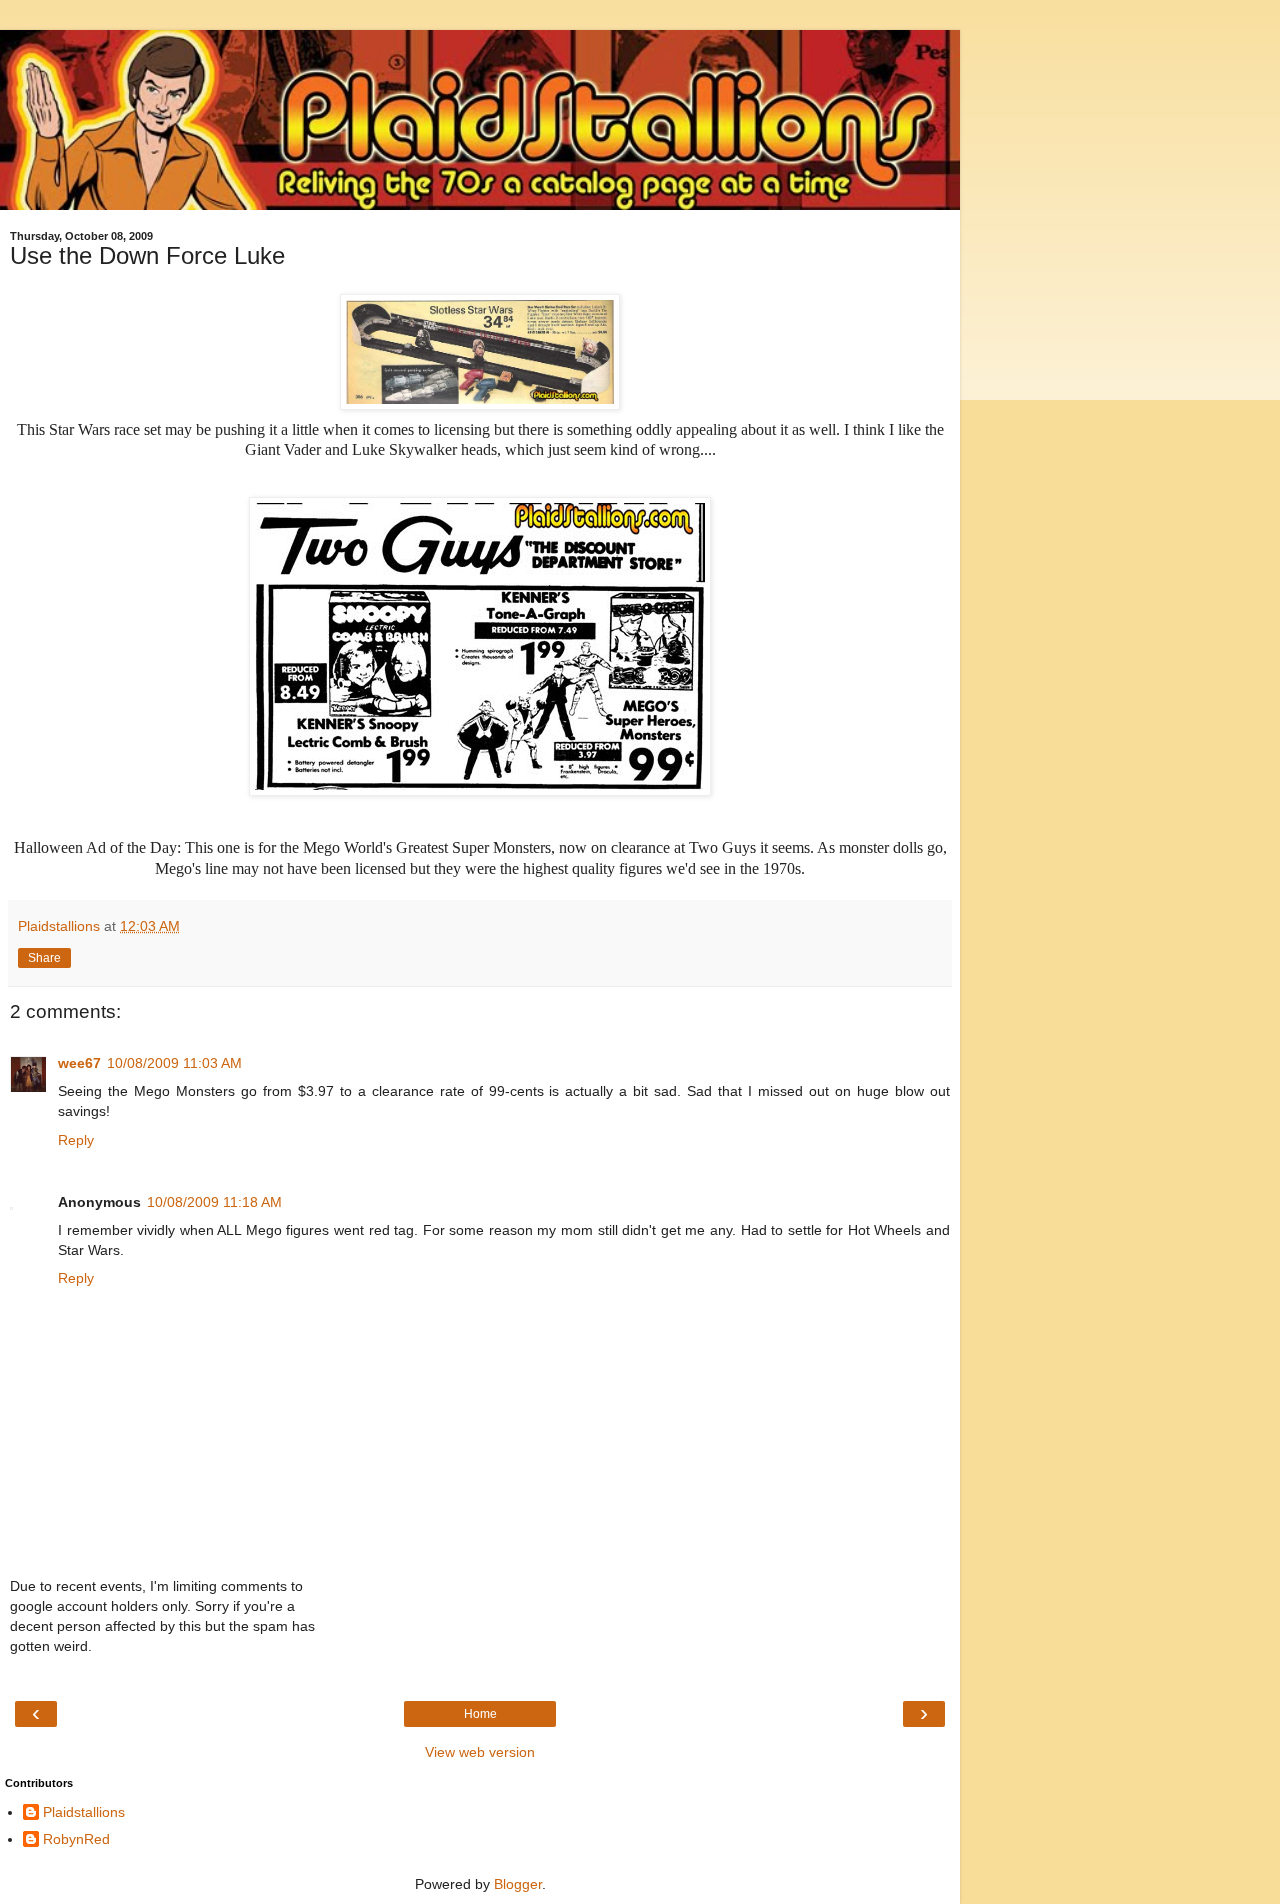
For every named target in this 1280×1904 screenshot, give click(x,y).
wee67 (79, 1063)
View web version (480, 1752)
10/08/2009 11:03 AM (174, 1063)
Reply (76, 1140)
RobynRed (76, 1839)
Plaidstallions (84, 1812)
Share (44, 958)
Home (480, 1714)
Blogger (518, 1884)
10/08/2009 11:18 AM (214, 1202)
